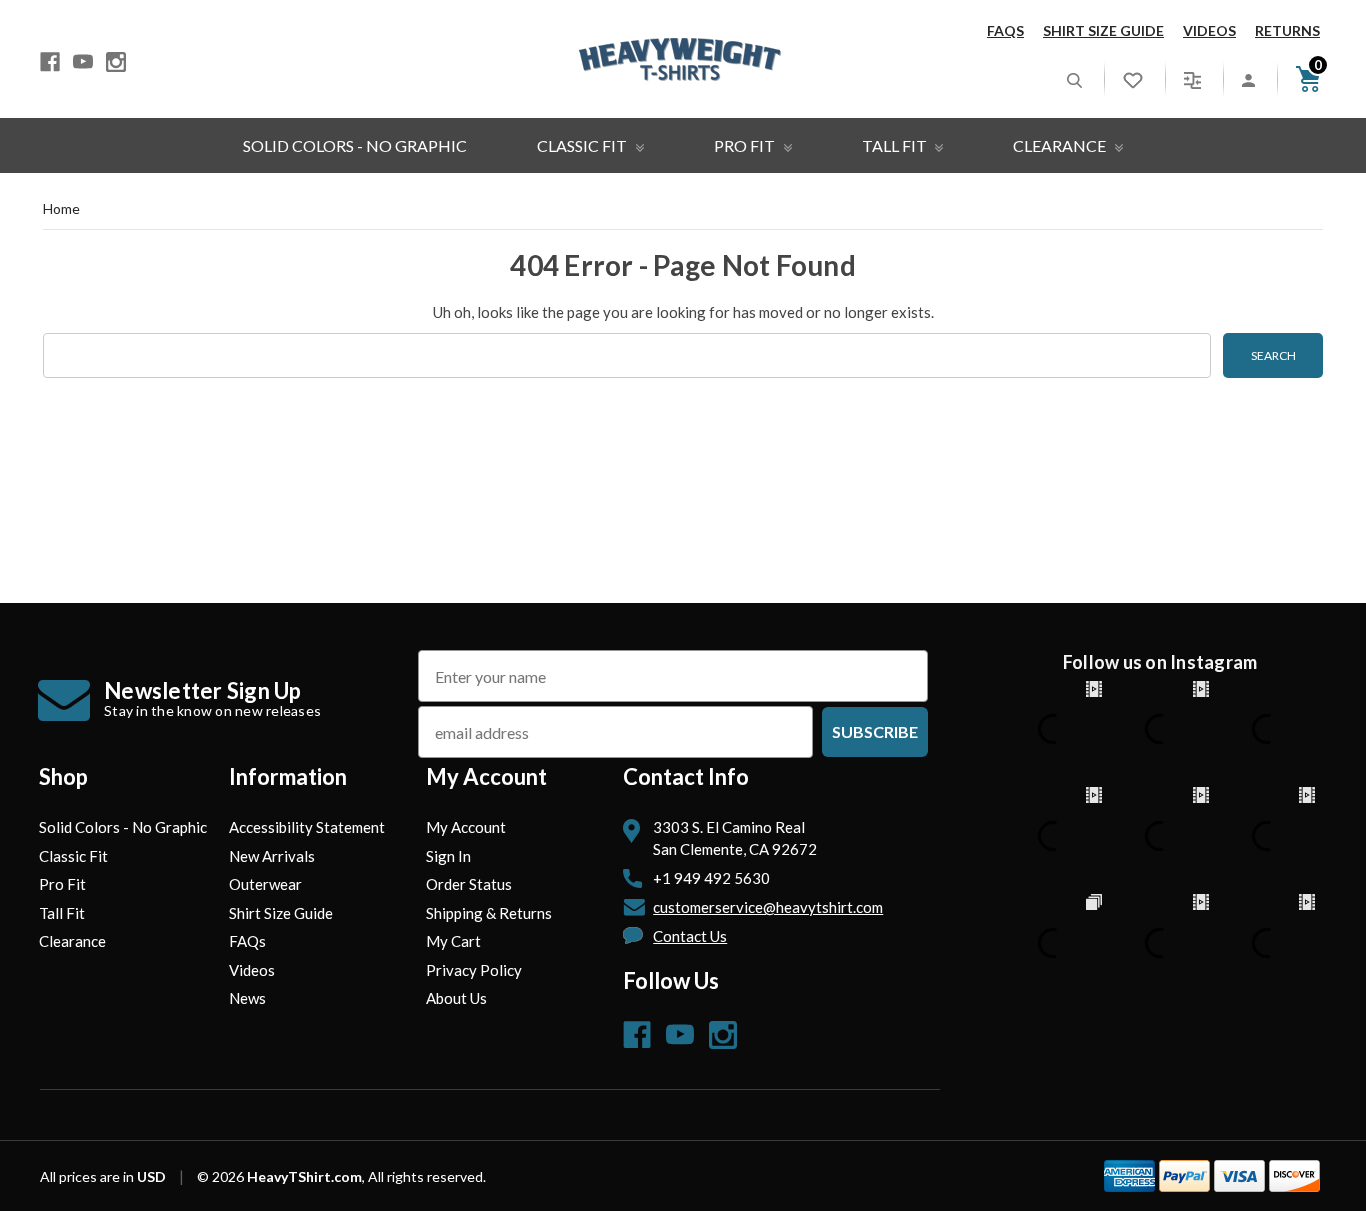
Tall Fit (896, 145)
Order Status (469, 884)
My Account (466, 827)
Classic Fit (583, 145)
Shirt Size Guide (1103, 30)
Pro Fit (746, 145)
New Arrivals (272, 856)
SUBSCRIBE (875, 731)
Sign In (448, 856)
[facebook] (50, 62)
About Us (456, 998)
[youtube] (83, 62)
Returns (1287, 30)
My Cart (453, 941)
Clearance (1061, 145)
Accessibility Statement (307, 827)
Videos (1209, 30)
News (247, 998)
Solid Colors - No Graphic (355, 145)
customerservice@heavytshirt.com (768, 907)
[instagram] (116, 62)
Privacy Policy (474, 970)
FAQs (1005, 30)
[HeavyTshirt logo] (680, 59)
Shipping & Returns (489, 913)
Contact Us (690, 936)
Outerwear (265, 884)
